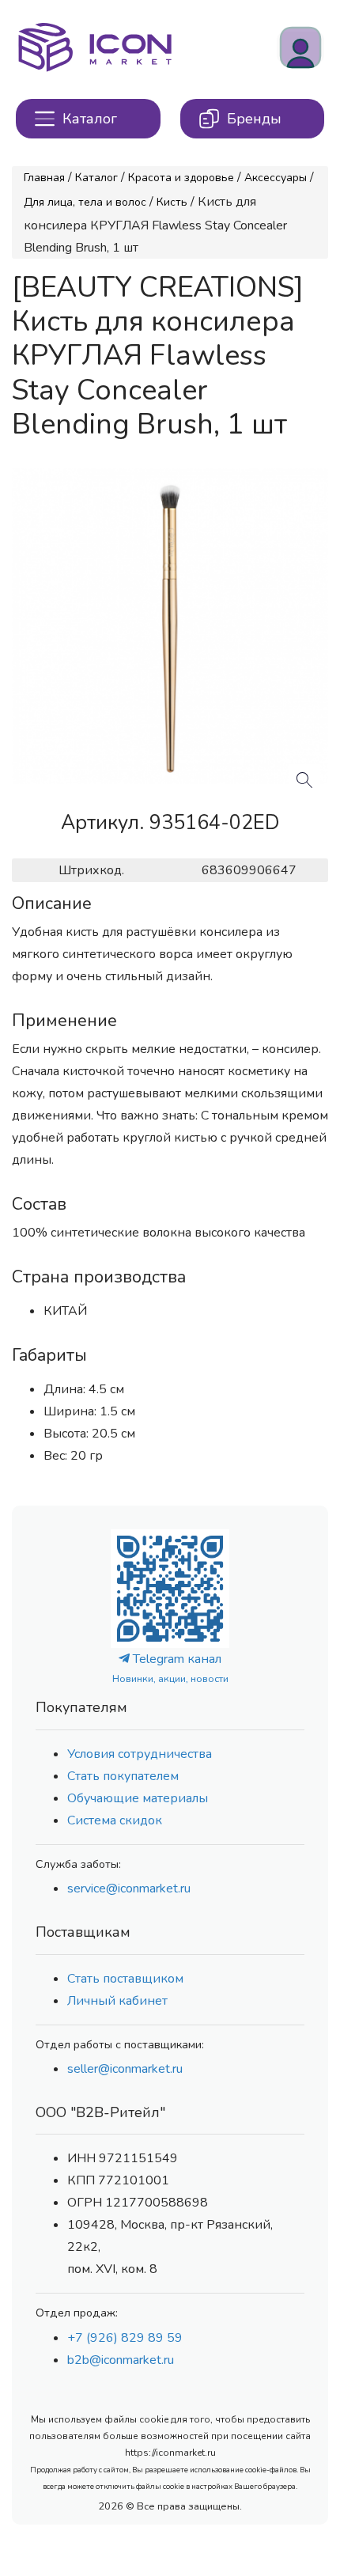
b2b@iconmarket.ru (121, 2360)
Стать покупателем (123, 1776)
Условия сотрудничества (140, 1754)
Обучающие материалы (138, 1798)
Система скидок (115, 1820)
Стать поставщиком (125, 1979)
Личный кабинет (117, 2001)
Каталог (96, 178)
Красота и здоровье (181, 178)
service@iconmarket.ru (129, 1888)
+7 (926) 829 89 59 (125, 2338)
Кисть (172, 202)
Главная (44, 178)
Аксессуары (276, 178)
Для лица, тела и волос (85, 202)
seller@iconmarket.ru (125, 2069)
